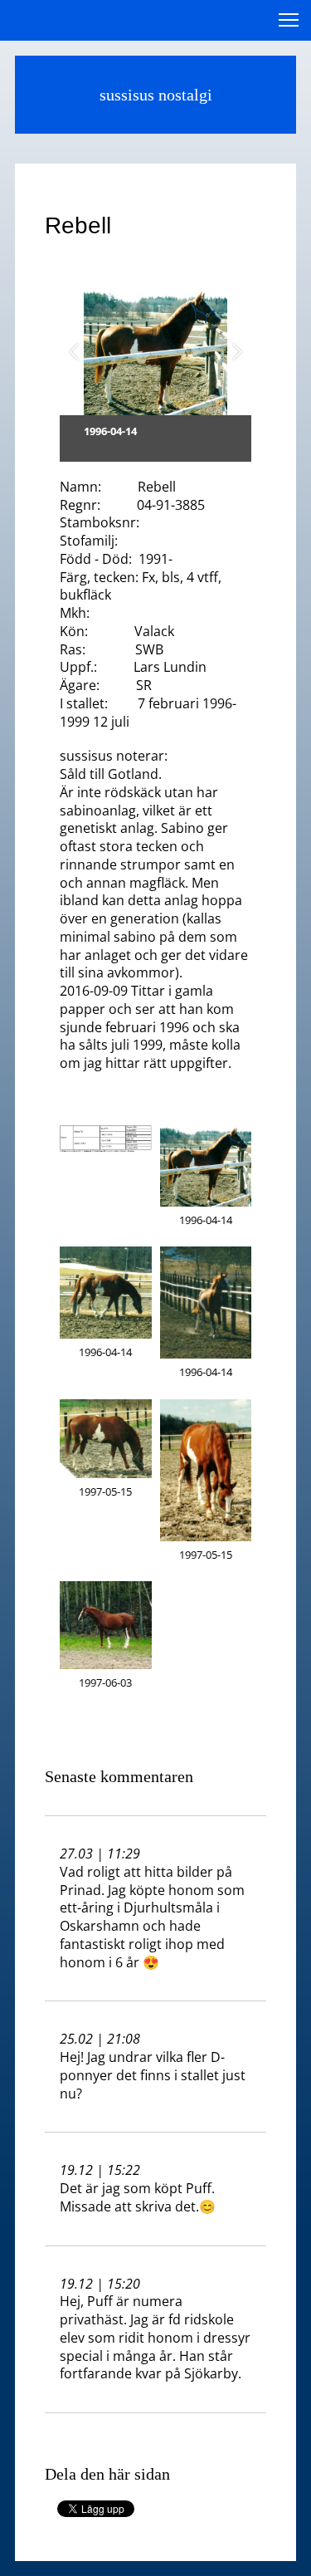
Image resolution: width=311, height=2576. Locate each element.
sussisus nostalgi (156, 95)
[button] (74, 351)
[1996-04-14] (155, 352)
